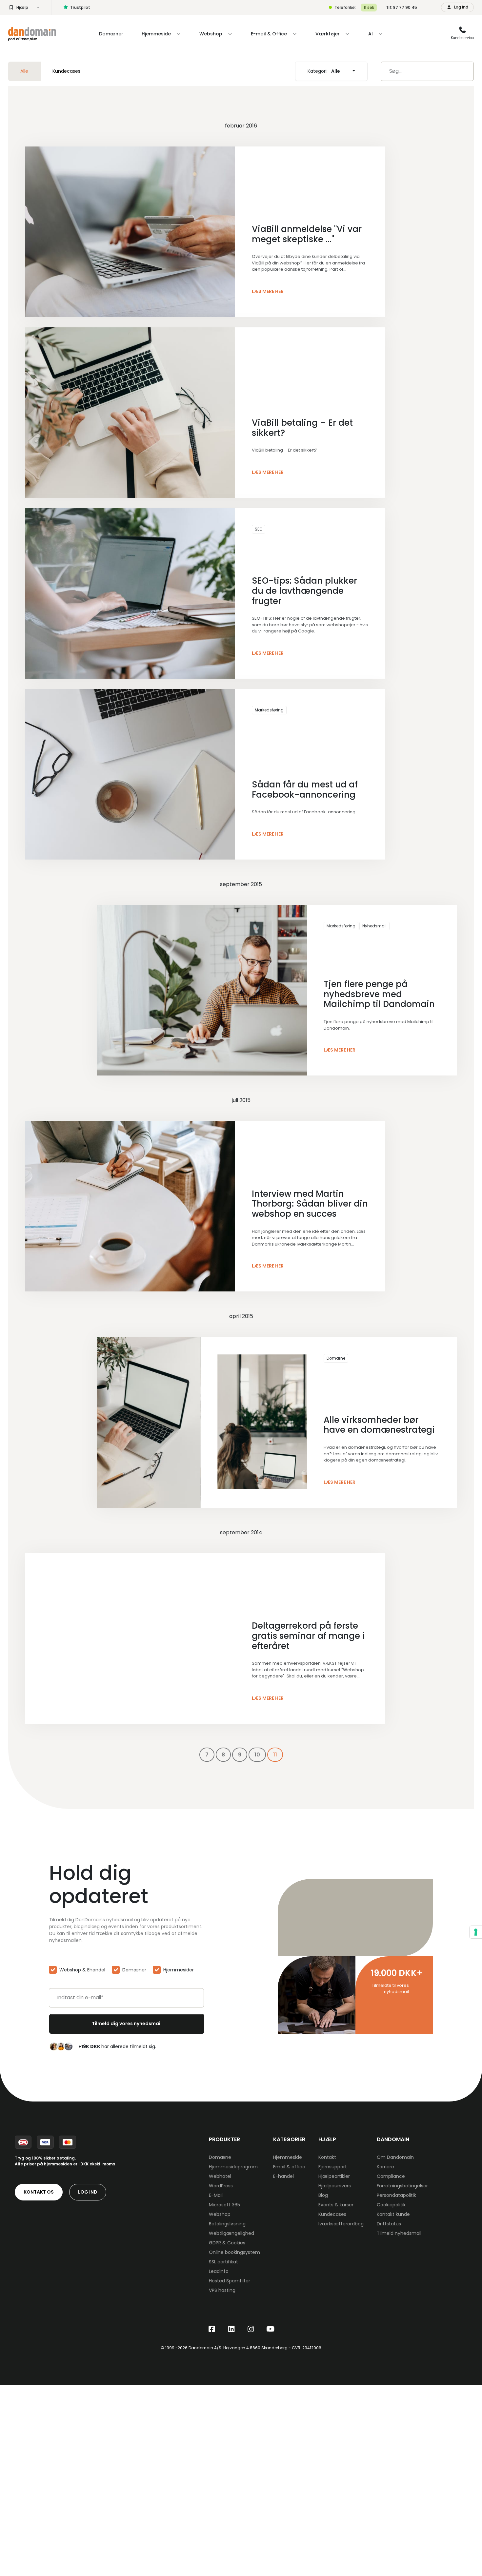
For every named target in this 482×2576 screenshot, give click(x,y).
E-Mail (216, 2195)
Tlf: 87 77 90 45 (402, 7)
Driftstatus (389, 2224)
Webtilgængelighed (231, 2233)
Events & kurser (336, 2205)
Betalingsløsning (227, 2224)
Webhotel (220, 2176)
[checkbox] (126, 1971)
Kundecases (66, 71)
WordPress (221, 2186)
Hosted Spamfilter (230, 2281)
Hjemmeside (288, 2157)
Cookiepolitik (391, 2205)
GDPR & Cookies (227, 2243)
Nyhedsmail (374, 926)
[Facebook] (212, 2329)
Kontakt (327, 2157)
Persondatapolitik (396, 2195)
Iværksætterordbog (341, 2224)
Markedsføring (269, 710)
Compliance (391, 2176)
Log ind (88, 2192)
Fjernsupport (333, 2167)
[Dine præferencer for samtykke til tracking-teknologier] (476, 1932)
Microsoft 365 (224, 2205)
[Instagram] (251, 2329)
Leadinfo (219, 2271)
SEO (259, 529)
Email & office (289, 2167)
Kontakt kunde (393, 2214)
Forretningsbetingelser (402, 2186)
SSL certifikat (223, 2262)
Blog (323, 2195)
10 (257, 1755)
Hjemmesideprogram (233, 2167)
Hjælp (22, 7)
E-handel (283, 2176)
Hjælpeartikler (334, 2176)
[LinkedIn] (231, 2329)
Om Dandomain (395, 2157)
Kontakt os (39, 2192)
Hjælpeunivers (335, 2186)
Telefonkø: (345, 7)
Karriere (385, 2167)
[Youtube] (271, 2329)
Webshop (220, 2214)
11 (275, 1755)
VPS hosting (222, 2290)
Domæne (336, 1358)
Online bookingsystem (234, 2252)
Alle (24, 71)
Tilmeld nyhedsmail (399, 2233)
